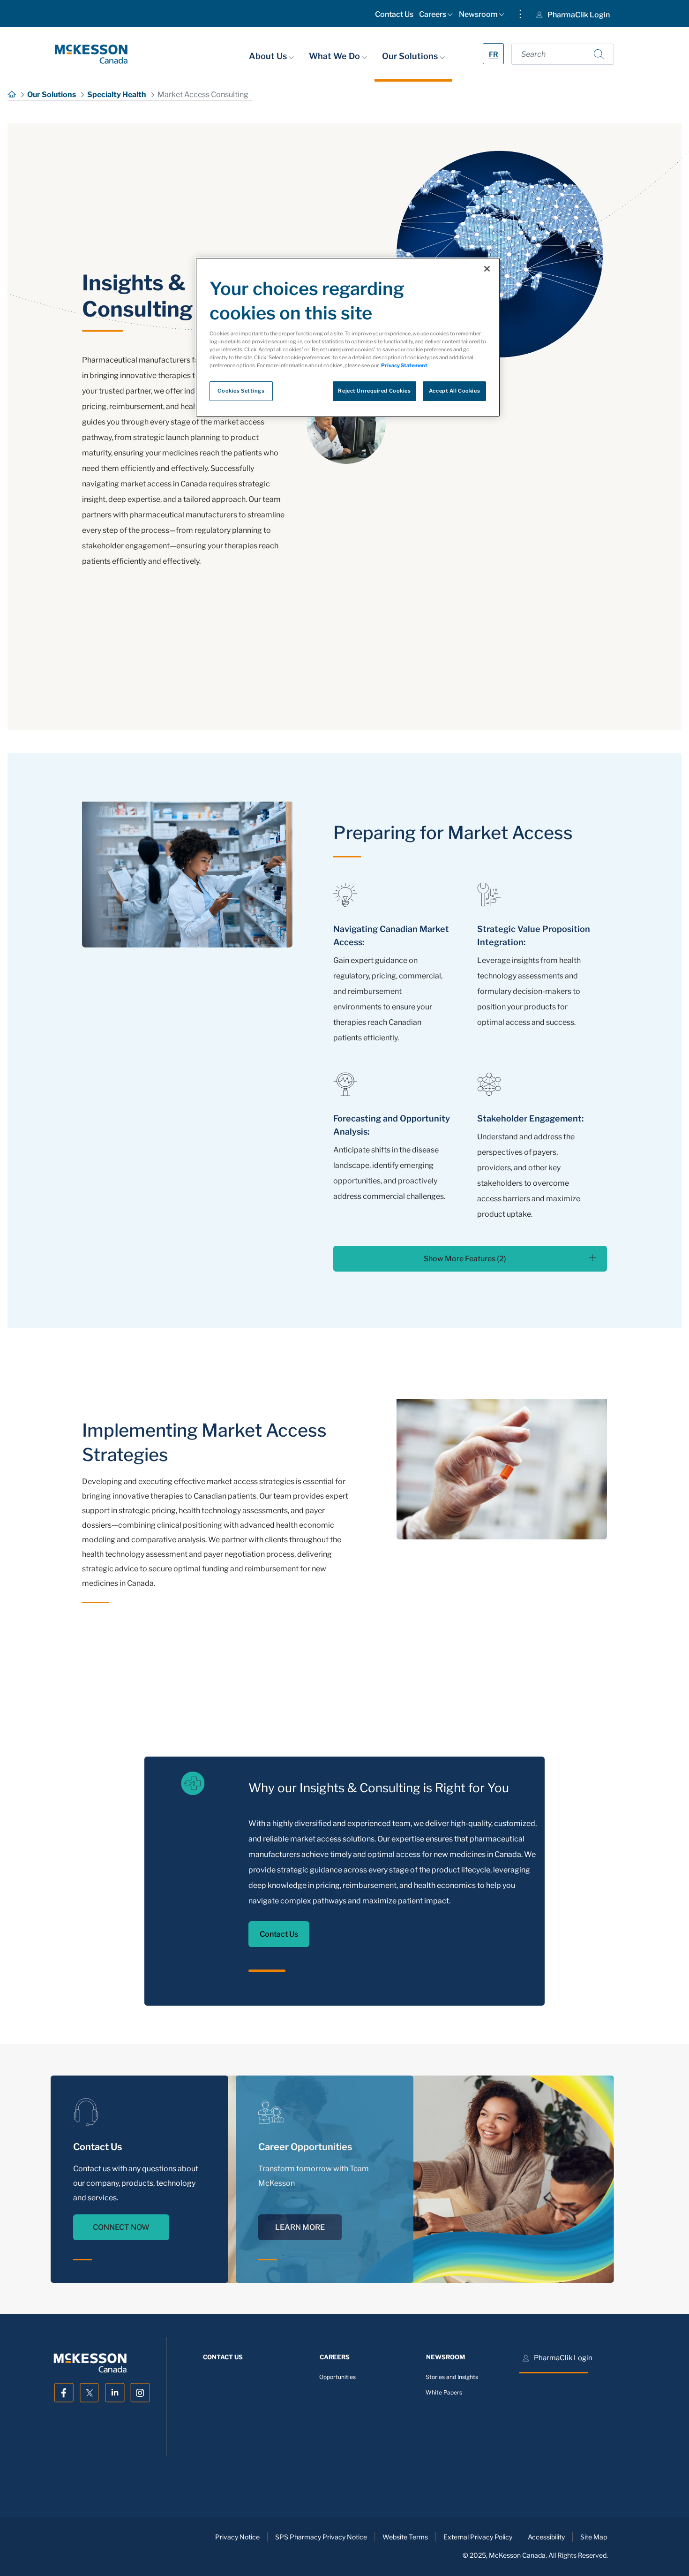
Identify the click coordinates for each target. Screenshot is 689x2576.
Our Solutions (411, 56)
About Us (269, 56)
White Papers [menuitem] (444, 2393)
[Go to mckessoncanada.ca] (91, 54)
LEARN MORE (300, 2227)
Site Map (594, 2537)
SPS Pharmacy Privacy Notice (321, 2537)
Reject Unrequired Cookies (374, 391)
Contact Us (279, 1934)
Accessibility (546, 2537)
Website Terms (405, 2537)
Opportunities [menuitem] (337, 2377)
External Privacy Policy (478, 2537)
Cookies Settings (241, 391)
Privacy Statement (404, 365)
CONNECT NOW (121, 2227)
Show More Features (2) (465, 1259)
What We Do (335, 56)
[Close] (487, 269)
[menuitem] (394, 16)
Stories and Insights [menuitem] (452, 2377)
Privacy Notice (237, 2537)
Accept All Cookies (454, 391)
